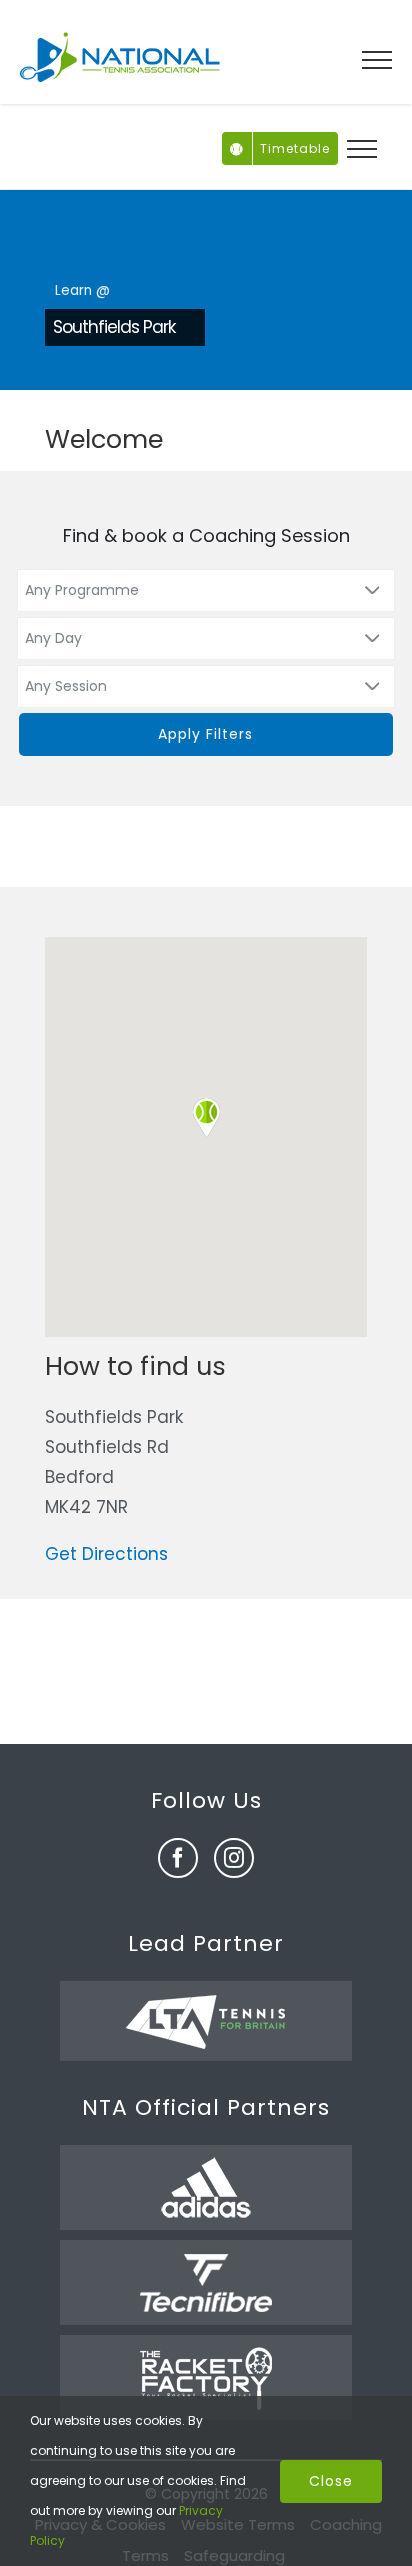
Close (331, 2481)
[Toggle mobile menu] (377, 60)
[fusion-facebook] (178, 1858)
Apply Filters (205, 734)
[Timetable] (237, 141)
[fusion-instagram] (234, 1858)
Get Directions (106, 1554)
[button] (206, 1117)
